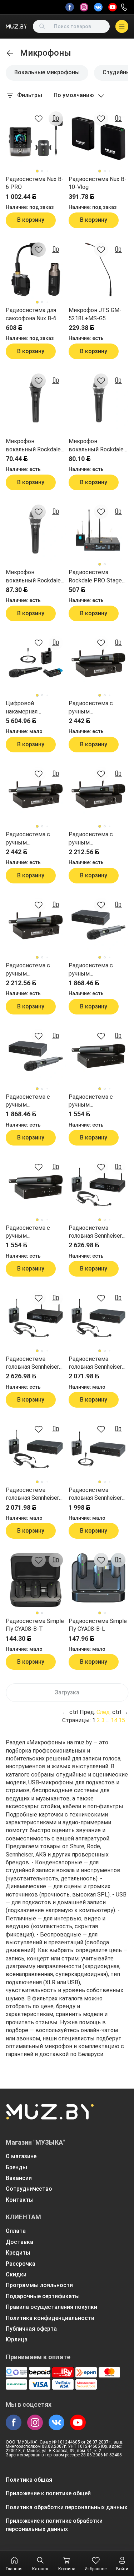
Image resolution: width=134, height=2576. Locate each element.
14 (114, 1720)
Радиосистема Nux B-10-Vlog (98, 183)
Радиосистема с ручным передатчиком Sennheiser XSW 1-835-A (36, 1101)
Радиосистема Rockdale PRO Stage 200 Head (95, 577)
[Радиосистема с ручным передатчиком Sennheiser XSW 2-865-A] (36, 794)
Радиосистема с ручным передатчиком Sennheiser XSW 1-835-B (98, 970)
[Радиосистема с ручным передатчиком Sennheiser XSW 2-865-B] (99, 663)
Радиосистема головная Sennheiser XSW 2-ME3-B (95, 1232)
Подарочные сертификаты (43, 2296)
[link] (10, 53)
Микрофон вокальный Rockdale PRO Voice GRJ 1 (96, 446)
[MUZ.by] (16, 26)
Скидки (16, 2274)
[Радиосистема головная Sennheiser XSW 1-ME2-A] (99, 1449)
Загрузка (67, 1692)
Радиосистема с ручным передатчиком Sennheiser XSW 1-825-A (36, 1232)
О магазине (21, 2156)
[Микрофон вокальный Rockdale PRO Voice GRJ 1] (99, 401)
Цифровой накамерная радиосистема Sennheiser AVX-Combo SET (35, 708)
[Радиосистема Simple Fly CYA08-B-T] (36, 1580)
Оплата (16, 2231)
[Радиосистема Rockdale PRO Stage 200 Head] (99, 532)
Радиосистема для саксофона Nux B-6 (31, 314)
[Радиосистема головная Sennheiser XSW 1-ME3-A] (36, 1449)
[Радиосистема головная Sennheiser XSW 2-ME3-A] (36, 1318)
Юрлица (17, 2339)
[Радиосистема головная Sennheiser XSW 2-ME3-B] (99, 1187)
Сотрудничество (29, 2189)
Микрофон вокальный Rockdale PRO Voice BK (33, 446)
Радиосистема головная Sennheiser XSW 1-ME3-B (95, 1363)
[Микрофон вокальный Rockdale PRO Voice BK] (36, 401)
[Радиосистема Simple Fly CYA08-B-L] (99, 1580)
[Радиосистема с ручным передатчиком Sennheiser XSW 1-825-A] (36, 1187)
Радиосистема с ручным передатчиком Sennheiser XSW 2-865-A (36, 839)
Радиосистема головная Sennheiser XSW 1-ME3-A (32, 1494)
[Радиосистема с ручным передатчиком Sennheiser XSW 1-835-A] (36, 1056)
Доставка (19, 2242)
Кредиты (18, 2253)
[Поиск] (42, 26)
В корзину (31, 220)
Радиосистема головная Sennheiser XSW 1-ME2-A (95, 1494)
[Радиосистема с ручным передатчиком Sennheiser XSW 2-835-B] (99, 794)
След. (104, 1712)
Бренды (16, 2167)
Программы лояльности (39, 2285)
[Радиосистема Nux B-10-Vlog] (99, 139)
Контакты (20, 2200)
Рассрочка (21, 2264)
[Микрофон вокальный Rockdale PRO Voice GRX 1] (36, 532)
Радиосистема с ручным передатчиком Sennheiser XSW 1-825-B (98, 1101)
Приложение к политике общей (48, 2493)
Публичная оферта (31, 2329)
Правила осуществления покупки (51, 2307)
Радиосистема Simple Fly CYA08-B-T (35, 1625)
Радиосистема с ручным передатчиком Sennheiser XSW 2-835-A (36, 970)
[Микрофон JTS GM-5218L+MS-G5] (99, 270)
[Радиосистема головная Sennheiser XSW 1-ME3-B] (99, 1318)
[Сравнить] (56, 119)
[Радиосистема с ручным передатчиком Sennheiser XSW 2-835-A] (36, 925)
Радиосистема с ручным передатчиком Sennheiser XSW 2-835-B (98, 839)
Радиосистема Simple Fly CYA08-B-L (98, 1625)
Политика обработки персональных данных (66, 2507)
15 (122, 1720)
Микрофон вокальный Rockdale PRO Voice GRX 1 (33, 577)
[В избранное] (39, 119)
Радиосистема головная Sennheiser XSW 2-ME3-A (32, 1363)
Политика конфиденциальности (50, 2318)
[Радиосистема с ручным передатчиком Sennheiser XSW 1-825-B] (99, 1056)
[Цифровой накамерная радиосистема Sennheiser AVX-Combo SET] (36, 663)
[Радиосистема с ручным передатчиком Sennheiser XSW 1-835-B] (99, 925)
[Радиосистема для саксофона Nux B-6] (36, 270)
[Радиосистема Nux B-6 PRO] (36, 139)
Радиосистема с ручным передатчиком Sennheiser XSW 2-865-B (98, 708)
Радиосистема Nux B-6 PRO (35, 183)
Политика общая (29, 2480)
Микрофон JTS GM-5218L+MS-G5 (95, 314)
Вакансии (19, 2178)
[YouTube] (113, 7)
